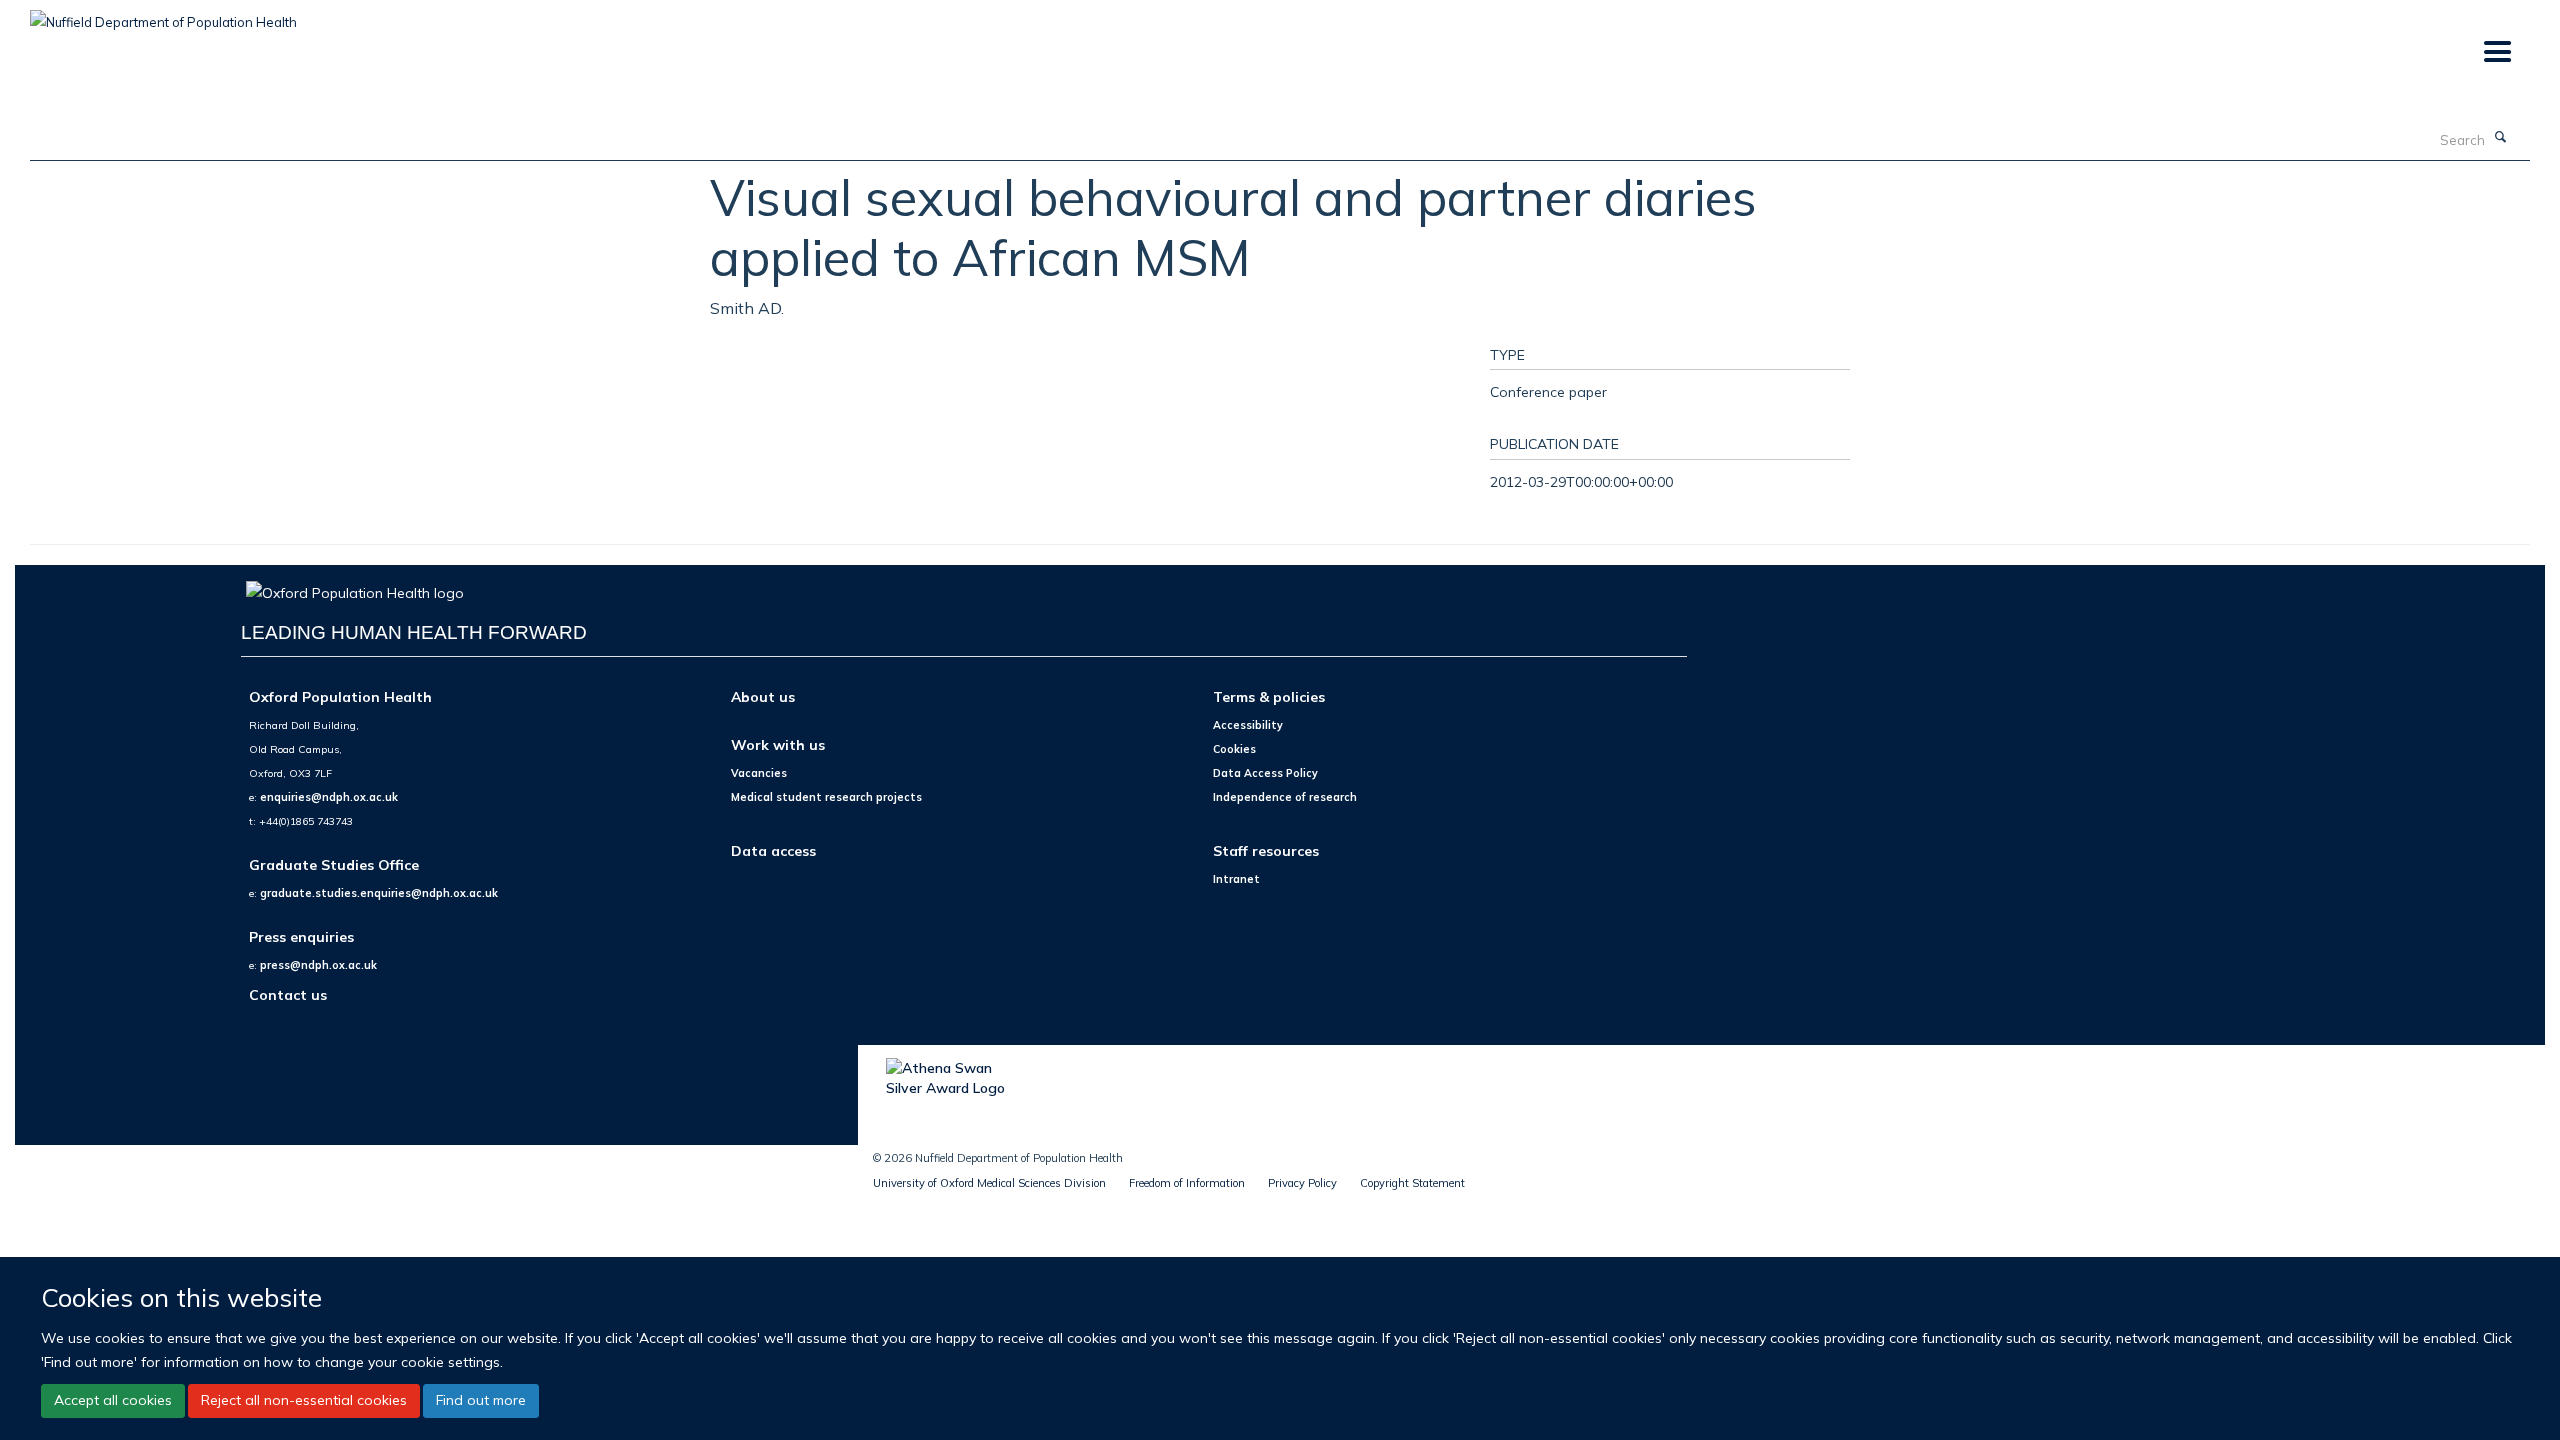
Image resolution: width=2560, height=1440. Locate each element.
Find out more (481, 1400)
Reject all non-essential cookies (304, 1400)
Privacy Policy (1302, 1183)
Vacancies (759, 773)
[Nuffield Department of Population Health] (163, 15)
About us (763, 696)
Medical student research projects (826, 797)
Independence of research (1285, 797)
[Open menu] (2496, 52)
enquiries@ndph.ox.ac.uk (329, 797)
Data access (773, 850)
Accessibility (1248, 725)
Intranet (1236, 879)
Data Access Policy (1265, 773)
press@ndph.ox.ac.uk (318, 965)
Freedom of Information (1187, 1183)
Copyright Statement (1412, 1183)
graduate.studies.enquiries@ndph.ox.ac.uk (379, 893)
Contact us (288, 994)
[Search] (2501, 138)
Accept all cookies (113, 1400)
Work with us (778, 744)
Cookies (1234, 749)
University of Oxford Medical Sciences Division (989, 1183)
